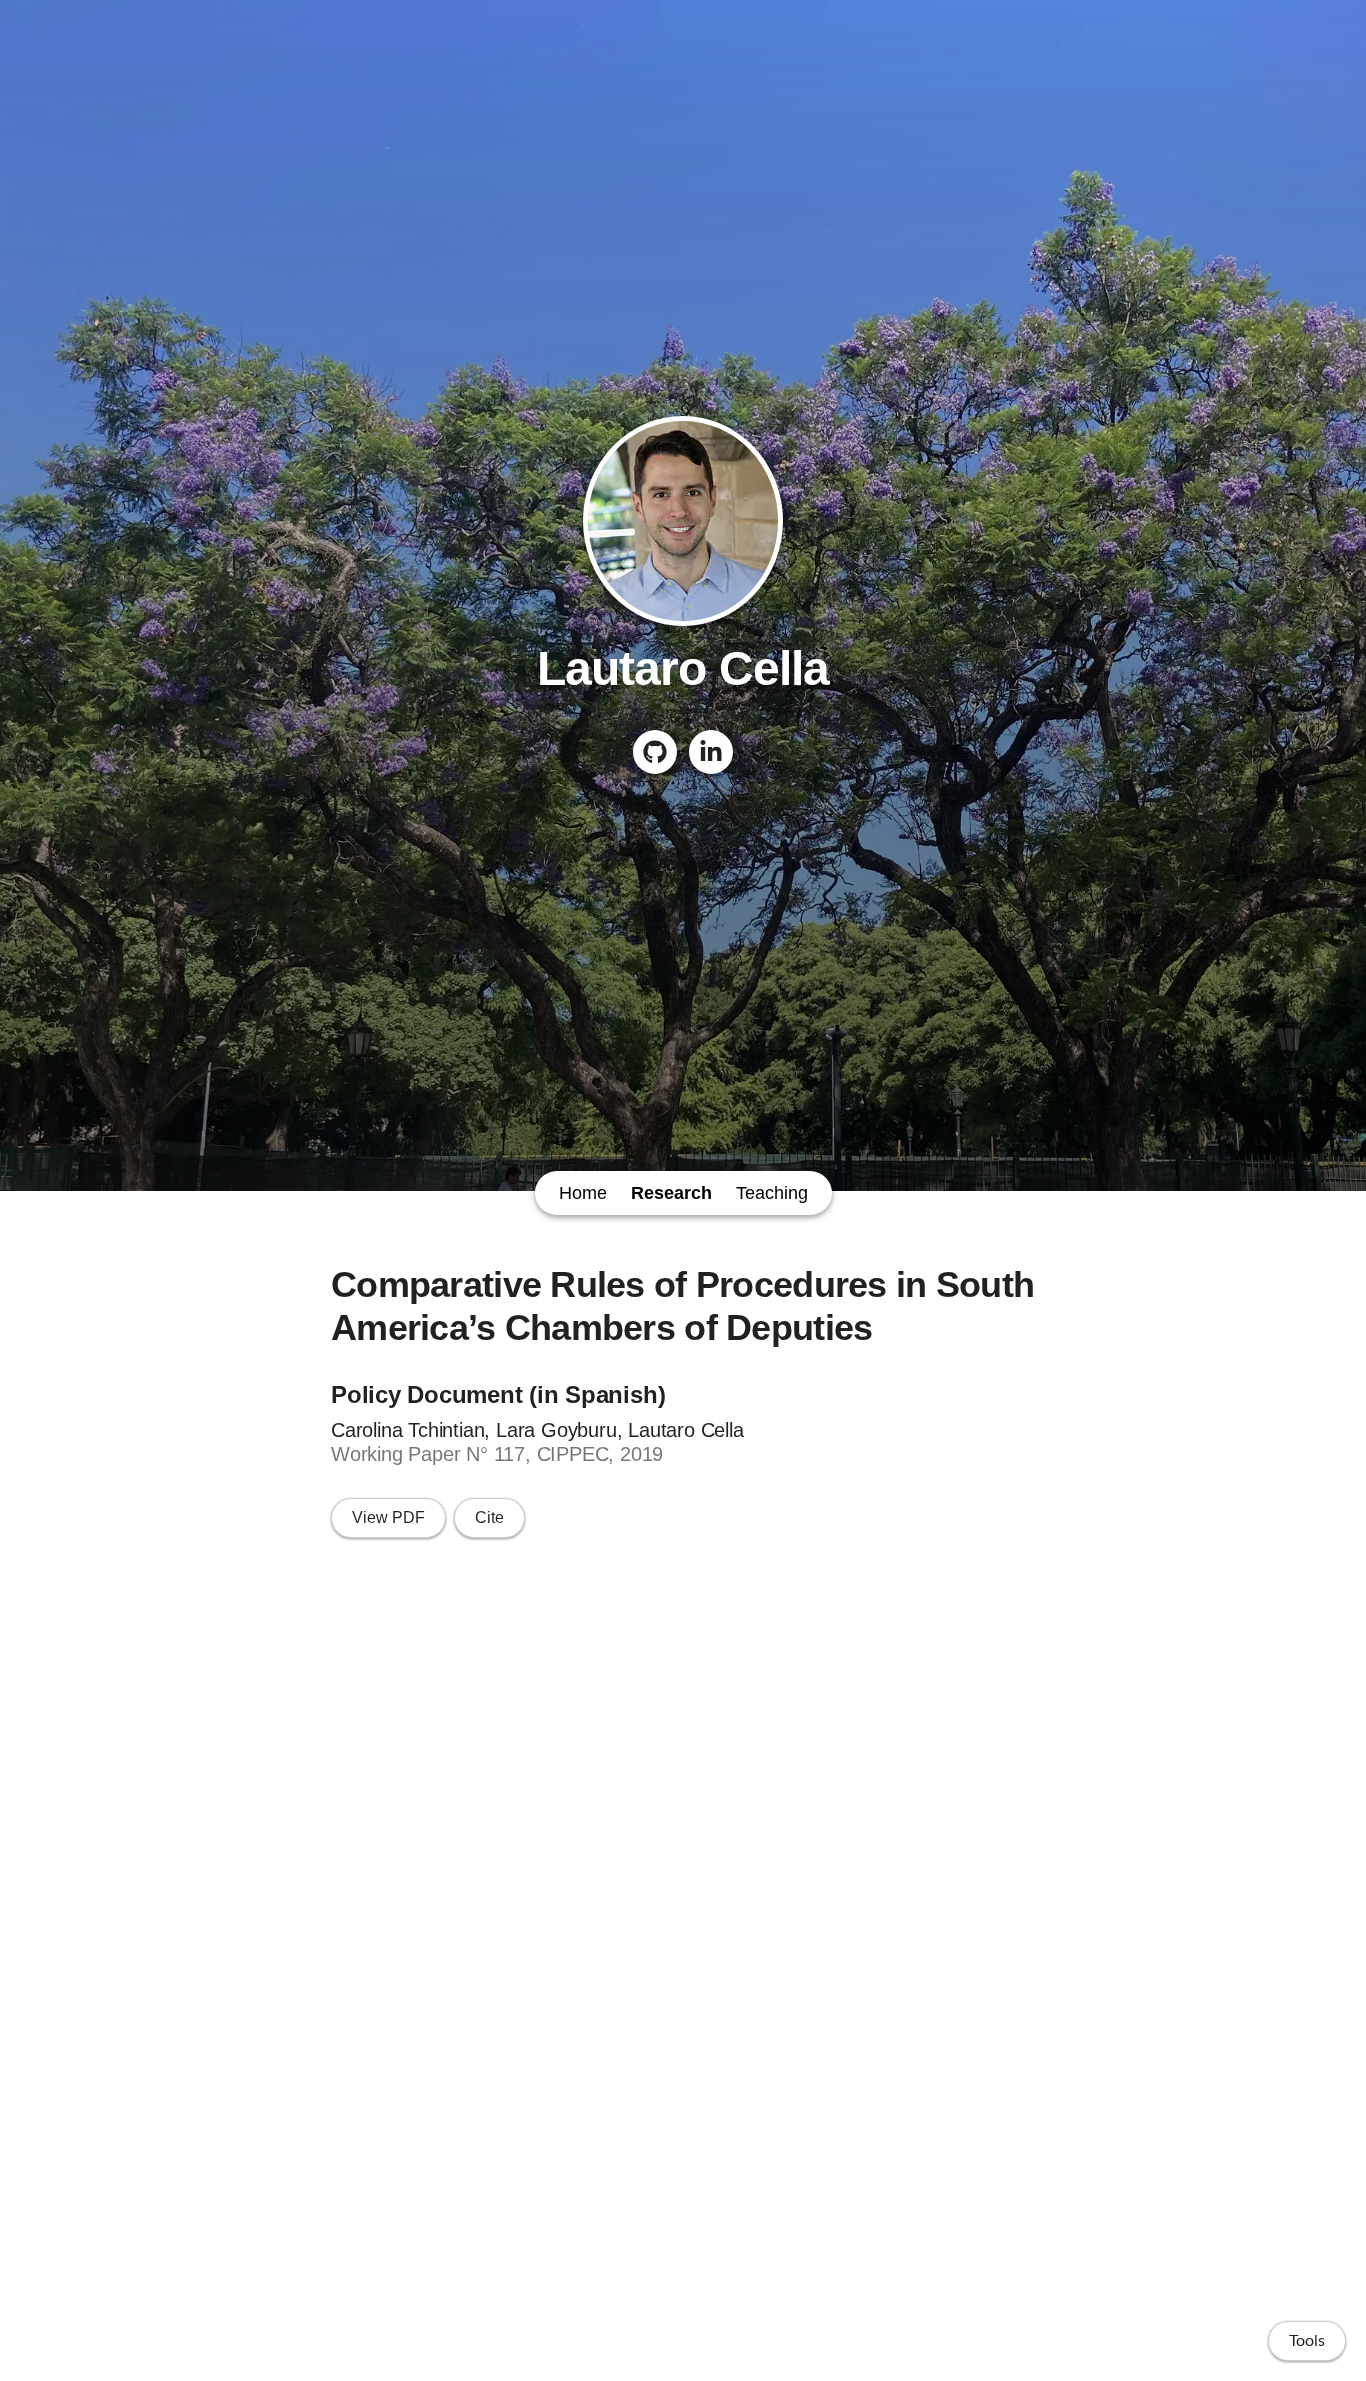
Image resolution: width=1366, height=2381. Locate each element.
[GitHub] (655, 752)
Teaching (772, 1193)
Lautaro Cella (683, 668)
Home (583, 1193)
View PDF (388, 1517)
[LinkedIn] (711, 752)
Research (671, 1193)
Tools (1307, 2341)
